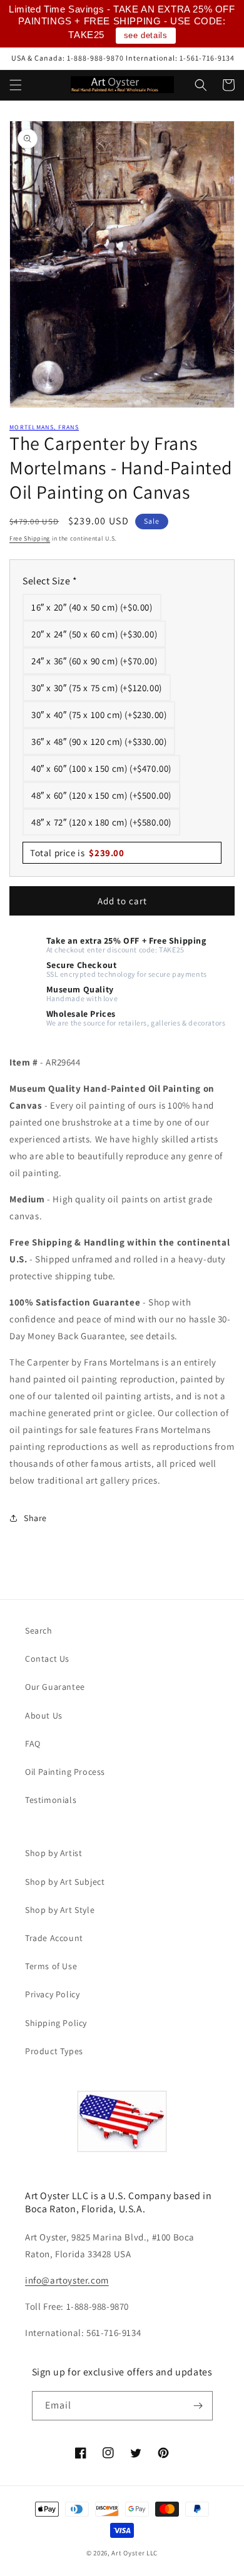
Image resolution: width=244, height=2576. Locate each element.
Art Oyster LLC (135, 2553)
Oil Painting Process (65, 1772)
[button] (16, 85)
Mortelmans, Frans (44, 427)
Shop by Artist (53, 1853)
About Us (44, 1715)
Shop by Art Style (60, 1910)
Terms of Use (51, 1966)
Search (39, 1630)
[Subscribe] (198, 2406)
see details (146, 35)
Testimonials (51, 1800)
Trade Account (54, 1938)
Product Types (54, 2051)
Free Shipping (30, 538)
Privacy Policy (52, 1994)
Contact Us (47, 1659)
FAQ (33, 1744)
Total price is (77, 853)
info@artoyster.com (67, 2280)
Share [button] (35, 1518)
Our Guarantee (55, 1687)
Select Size (50, 581)
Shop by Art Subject (65, 1882)
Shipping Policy (56, 2023)
